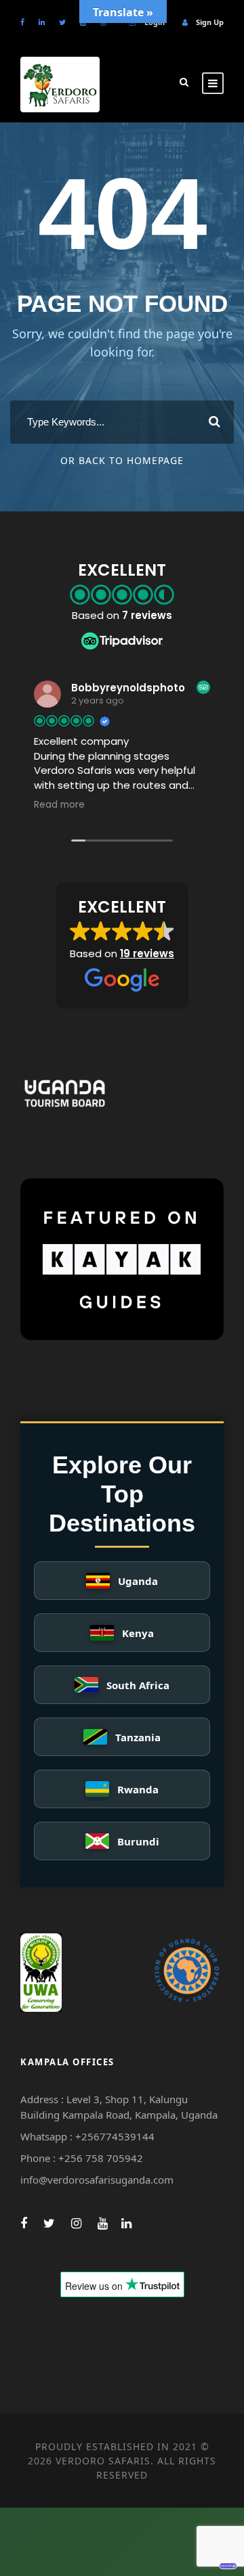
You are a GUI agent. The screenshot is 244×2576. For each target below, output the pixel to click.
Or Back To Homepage (122, 460)
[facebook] (22, 22)
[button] (122, 946)
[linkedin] (42, 22)
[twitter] (62, 22)
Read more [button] (59, 805)
